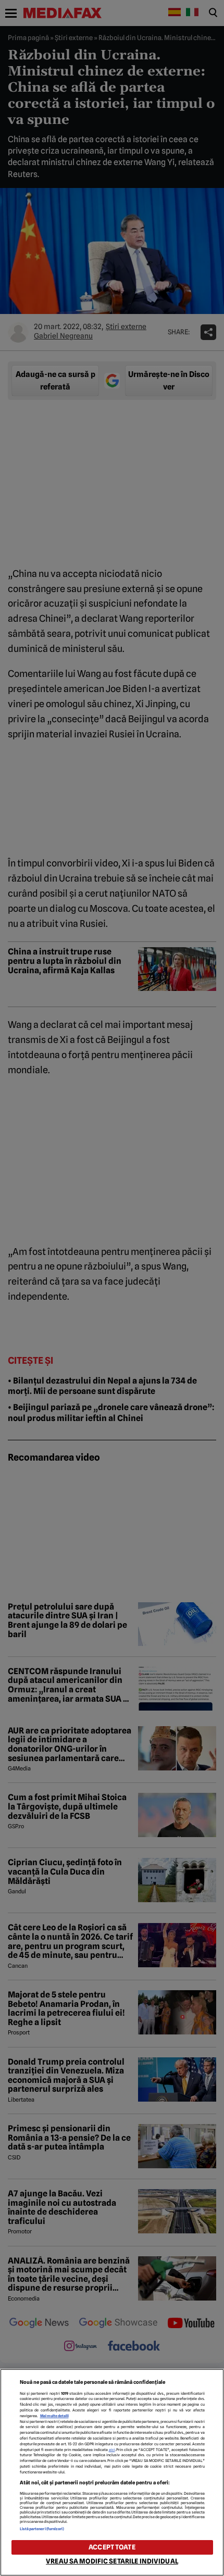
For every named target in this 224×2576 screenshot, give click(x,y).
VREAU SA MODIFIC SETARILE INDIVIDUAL (112, 2561)
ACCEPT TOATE (112, 2547)
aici (112, 2450)
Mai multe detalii (54, 2416)
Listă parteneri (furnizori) (42, 2529)
